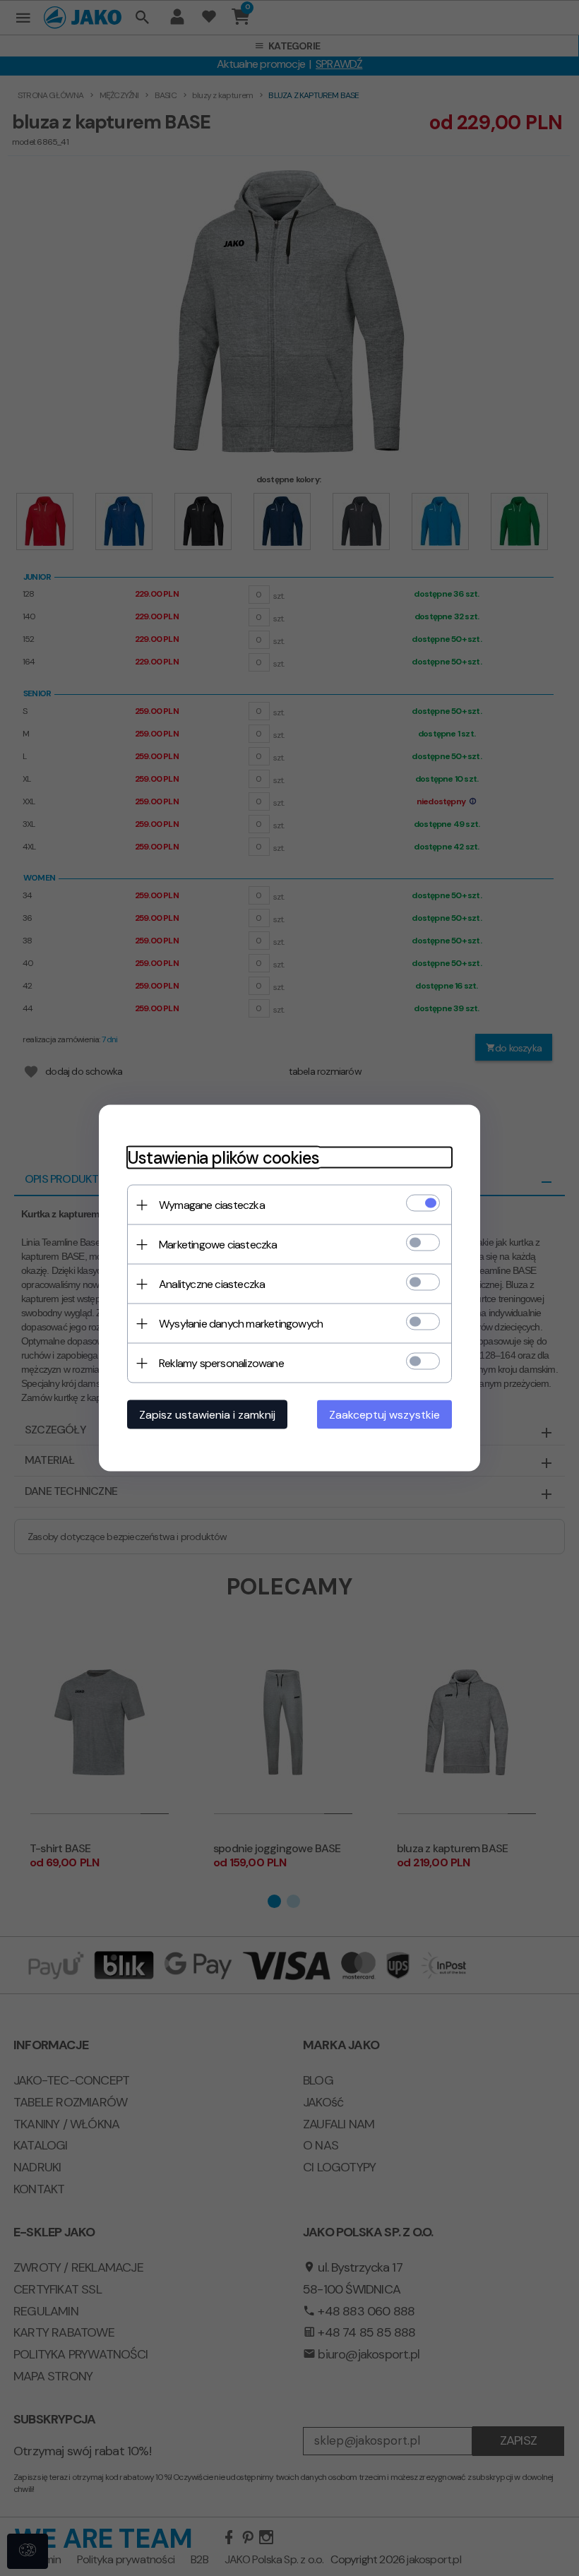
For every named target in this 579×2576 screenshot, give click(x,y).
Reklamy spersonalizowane (221, 1363)
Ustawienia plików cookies (223, 1158)
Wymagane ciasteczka (212, 1205)
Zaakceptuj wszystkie (384, 1415)
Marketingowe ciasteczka (218, 1245)
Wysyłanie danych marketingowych (241, 1324)
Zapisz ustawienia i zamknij (207, 1415)
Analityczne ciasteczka (212, 1284)
